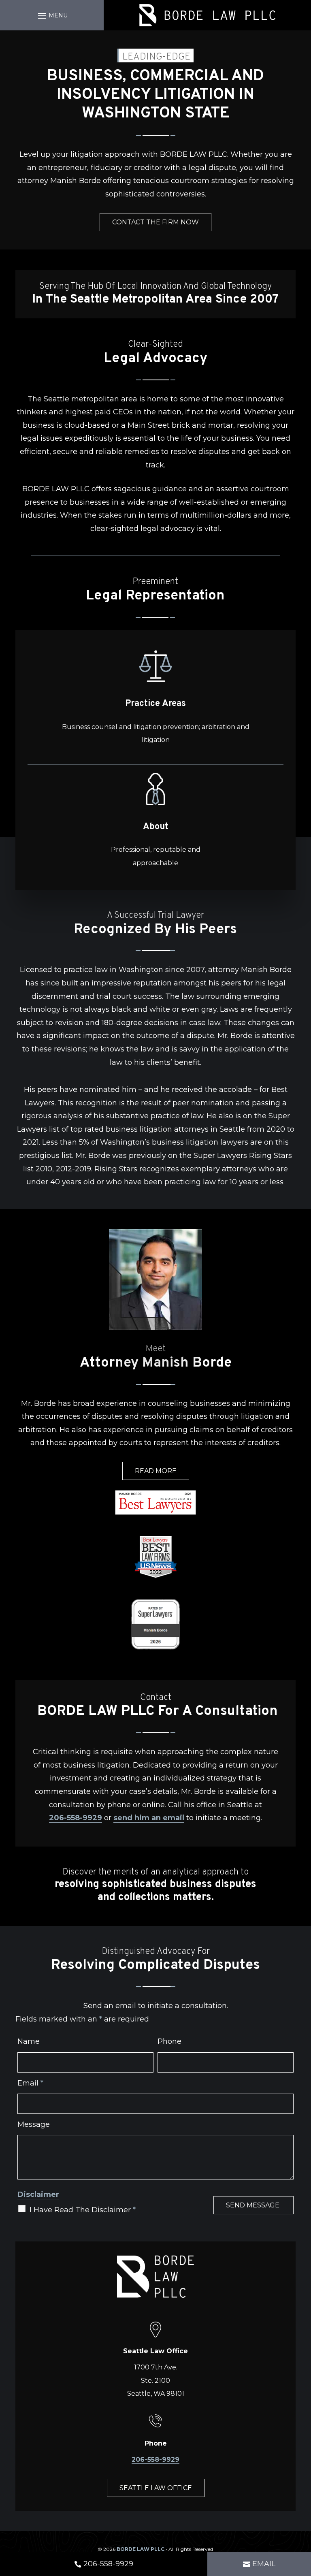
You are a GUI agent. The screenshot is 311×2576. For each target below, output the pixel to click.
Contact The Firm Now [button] (155, 222)
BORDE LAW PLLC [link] (141, 2549)
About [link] (156, 827)
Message (34, 2124)
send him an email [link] (149, 1818)
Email (30, 2083)
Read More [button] (156, 1471)
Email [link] (264, 2564)
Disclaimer (38, 2194)
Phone (169, 2041)
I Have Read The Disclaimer (83, 2210)
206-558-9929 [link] (76, 1818)
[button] (52, 15)
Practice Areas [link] (155, 704)
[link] (207, 15)
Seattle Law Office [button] (156, 2488)
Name (29, 2041)
